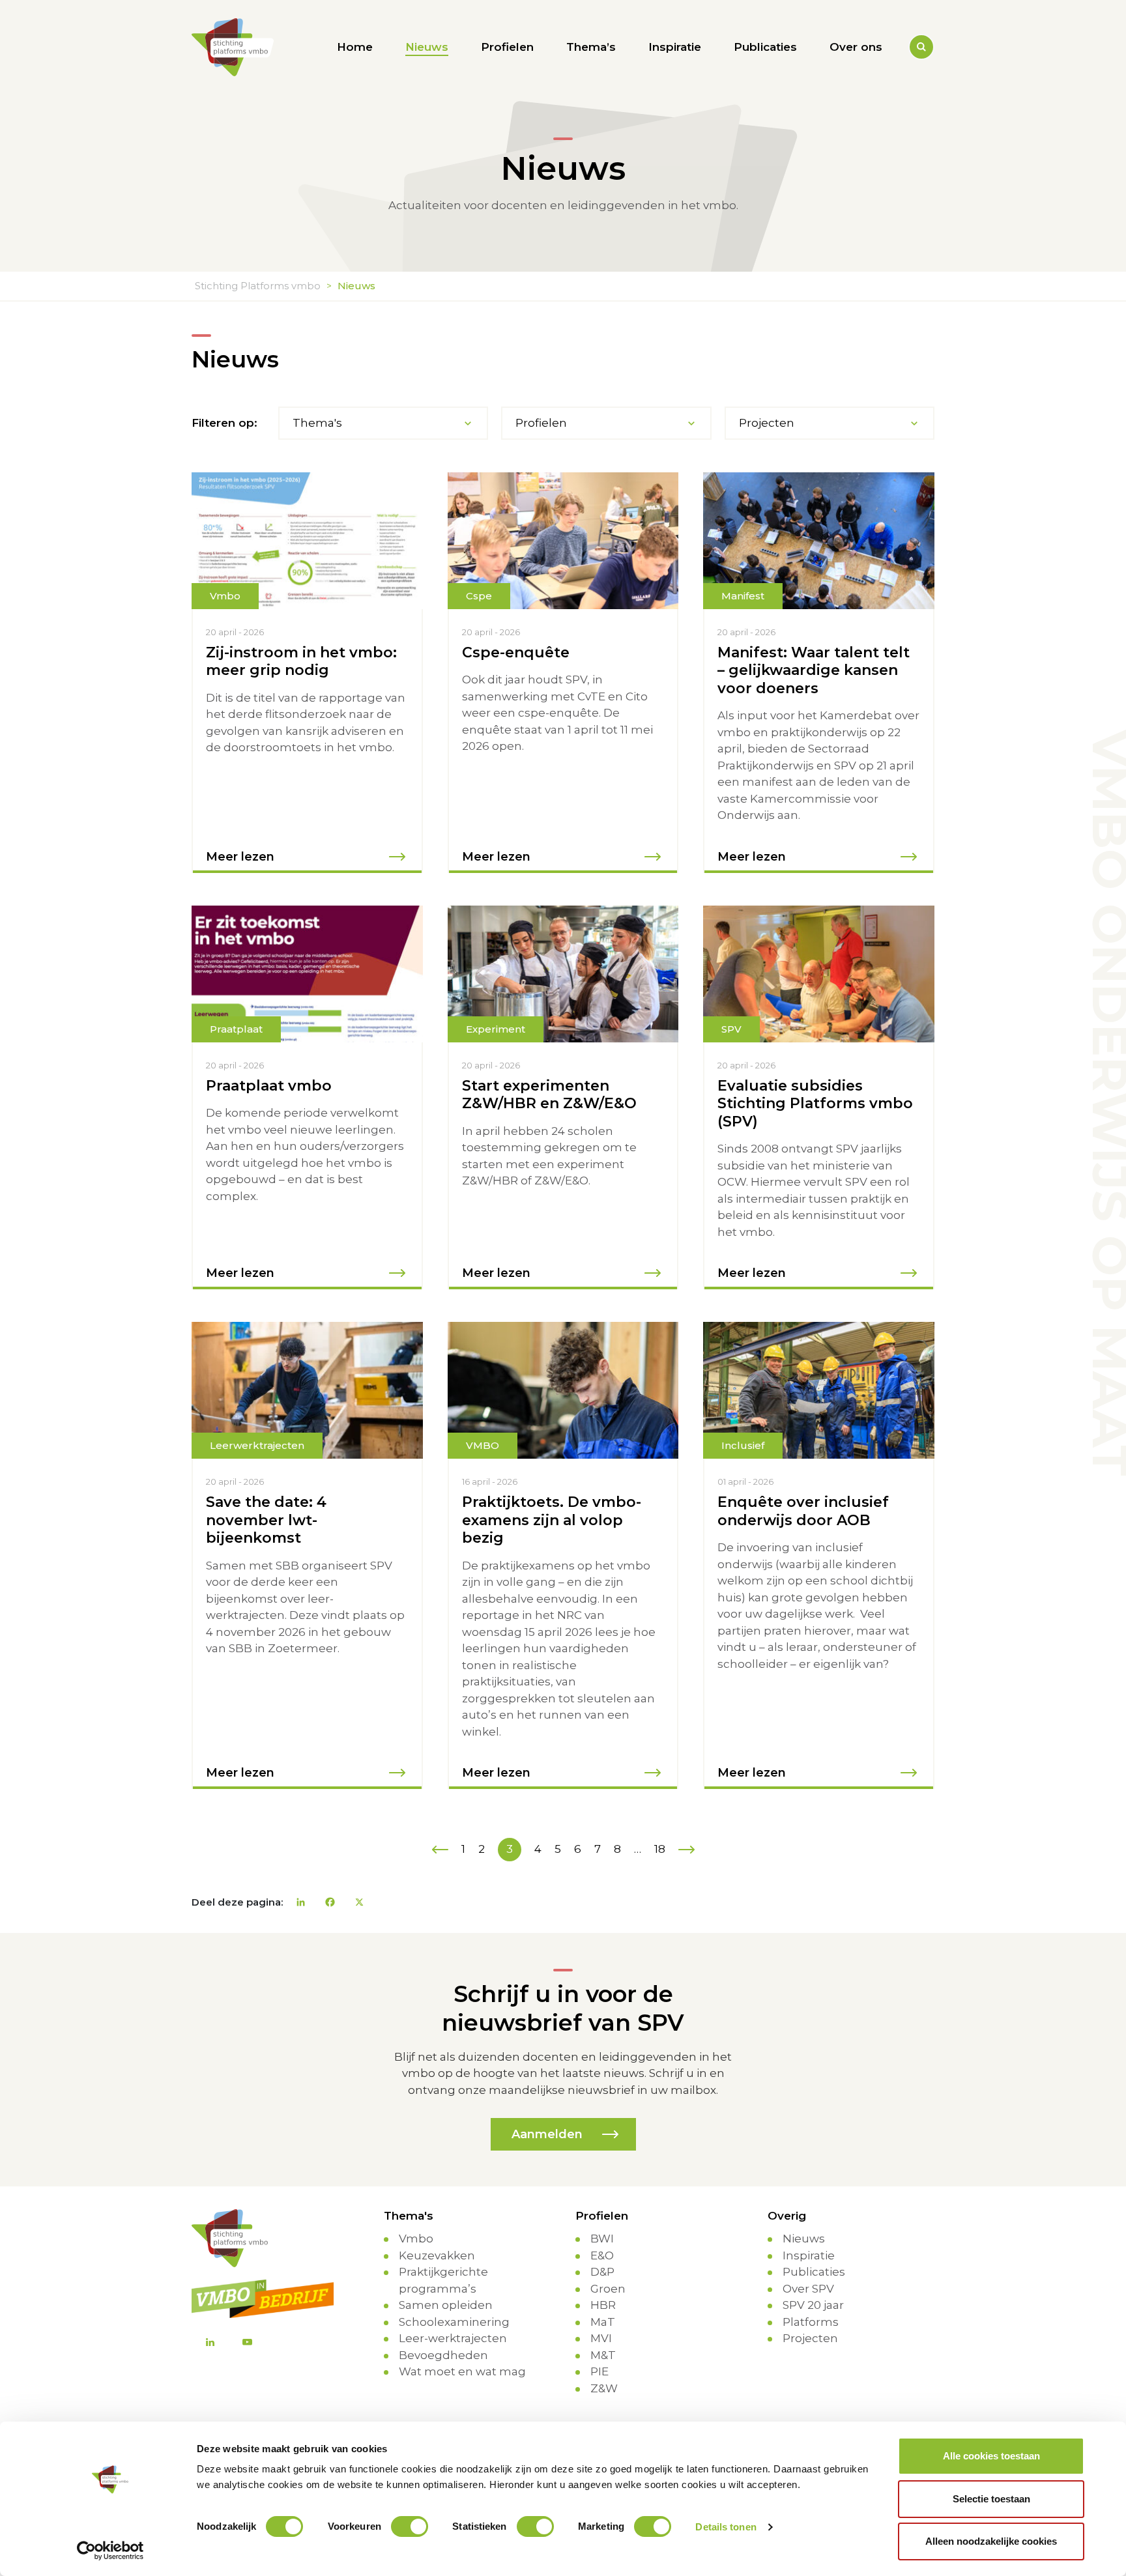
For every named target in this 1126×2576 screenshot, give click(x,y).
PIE (599, 2371)
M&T (603, 2355)
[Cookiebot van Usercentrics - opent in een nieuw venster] (110, 2551)
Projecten (810, 2338)
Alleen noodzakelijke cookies (991, 2541)
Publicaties (765, 47)
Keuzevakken (437, 2255)
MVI (601, 2338)
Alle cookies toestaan (991, 2456)
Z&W (604, 2388)
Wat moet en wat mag (462, 2371)
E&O (602, 2255)
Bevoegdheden (443, 2355)
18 (660, 1849)
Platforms (811, 2322)
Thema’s (591, 47)
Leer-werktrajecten (453, 2338)
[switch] (410, 2526)
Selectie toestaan (991, 2499)
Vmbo (416, 2239)
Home (355, 47)
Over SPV (808, 2289)
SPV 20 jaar (813, 2305)
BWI (602, 2239)
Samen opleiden (446, 2305)
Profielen (507, 47)
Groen (608, 2289)
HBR (603, 2305)
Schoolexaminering (454, 2322)
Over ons (856, 47)
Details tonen (726, 2527)
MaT (603, 2322)
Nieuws (427, 47)
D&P (602, 2272)
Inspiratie (675, 47)
